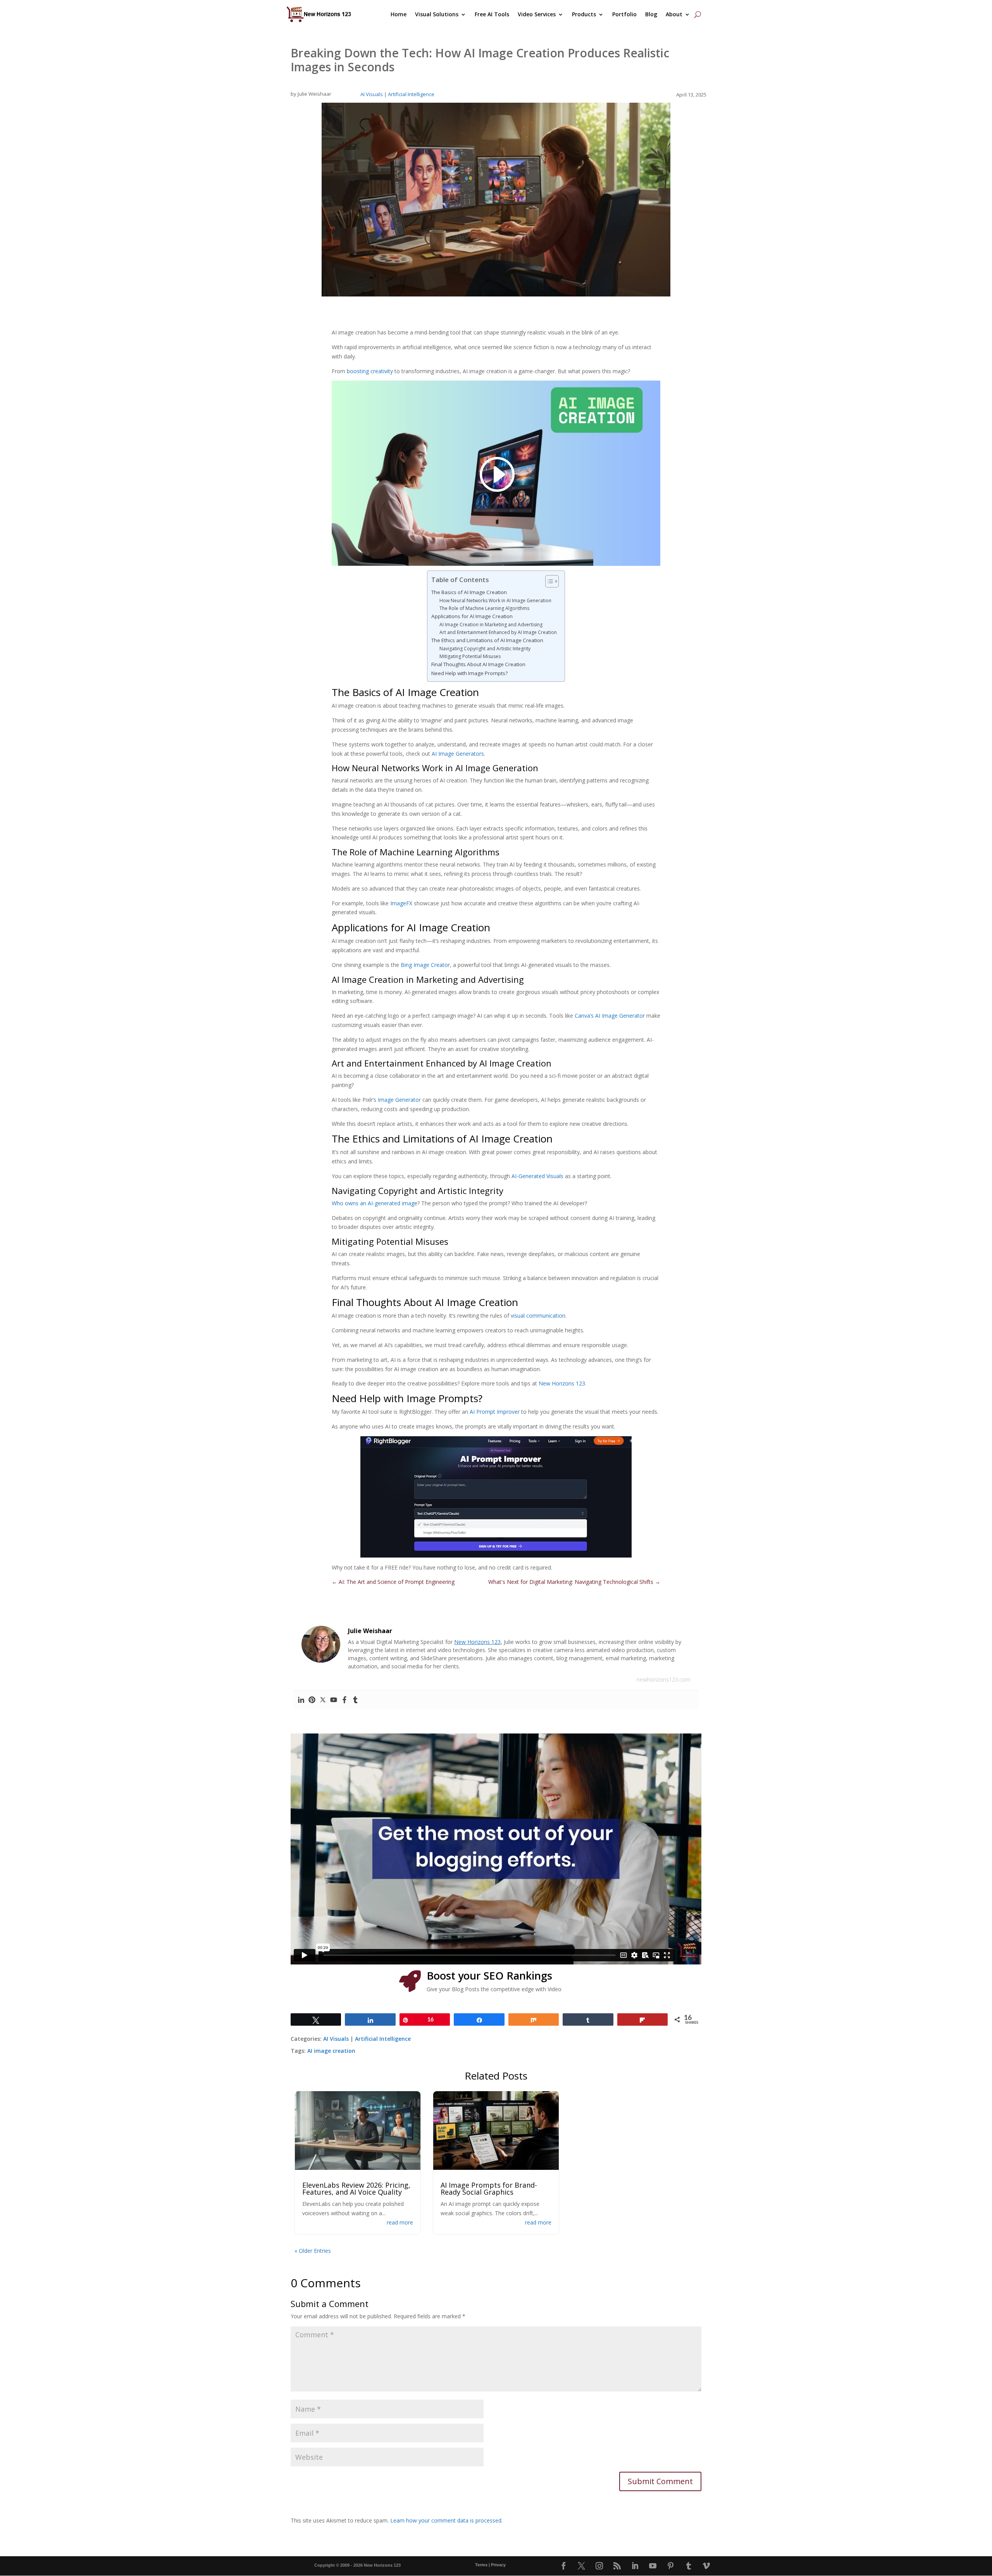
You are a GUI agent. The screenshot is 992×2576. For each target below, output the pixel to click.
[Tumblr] (355, 1700)
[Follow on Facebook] (564, 2566)
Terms (481, 2565)
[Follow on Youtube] (653, 2566)
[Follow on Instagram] (599, 2566)
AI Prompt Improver (495, 1412)
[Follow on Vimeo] (706, 2566)
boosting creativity (370, 371)
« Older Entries (313, 2251)
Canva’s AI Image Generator (610, 1016)
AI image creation (331, 2051)
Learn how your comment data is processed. (446, 2520)
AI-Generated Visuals (537, 1176)
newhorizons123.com (664, 1679)
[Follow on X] (582, 2566)
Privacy (498, 2565)
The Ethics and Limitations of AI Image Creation (487, 640)
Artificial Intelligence (411, 94)
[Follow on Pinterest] (671, 2566)
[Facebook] (344, 1700)
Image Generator (399, 1100)
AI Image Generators (458, 754)
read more (400, 2222)
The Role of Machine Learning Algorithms (484, 608)
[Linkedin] (301, 1700)
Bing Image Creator (425, 965)
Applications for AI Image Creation (472, 616)
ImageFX (401, 903)
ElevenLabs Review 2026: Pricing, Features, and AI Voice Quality (356, 2188)
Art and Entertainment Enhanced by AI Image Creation (498, 632)
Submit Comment (660, 2481)
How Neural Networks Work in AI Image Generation (495, 600)
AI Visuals (372, 94)
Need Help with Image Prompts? (469, 673)
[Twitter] (323, 1700)
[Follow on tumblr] (689, 2566)
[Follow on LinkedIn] (635, 2566)
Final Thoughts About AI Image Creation (478, 664)
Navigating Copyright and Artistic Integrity (485, 649)
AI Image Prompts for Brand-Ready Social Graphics (489, 2188)
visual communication (538, 1316)
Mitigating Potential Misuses (470, 656)
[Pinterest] (312, 1700)
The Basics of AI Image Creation (469, 592)
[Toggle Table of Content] (548, 581)
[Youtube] (334, 1700)
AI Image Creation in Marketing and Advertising (491, 625)
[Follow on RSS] (617, 2566)
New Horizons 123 (562, 1383)
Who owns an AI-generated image (375, 1203)
